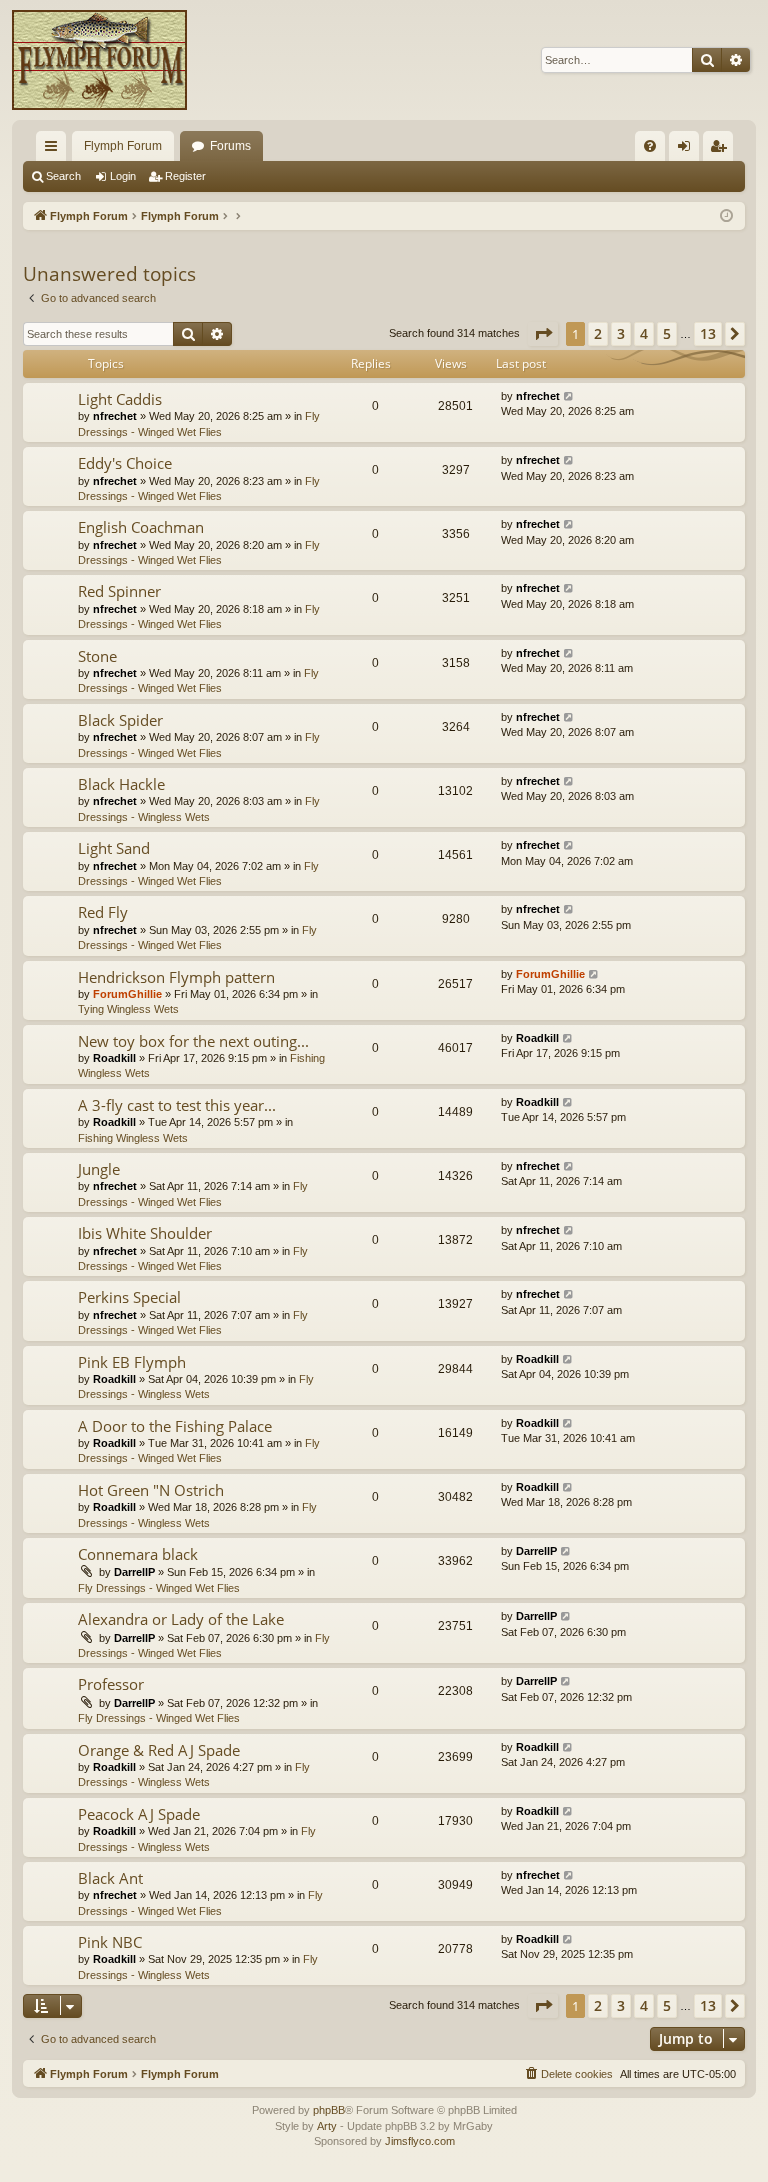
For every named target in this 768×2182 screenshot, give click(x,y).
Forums (230, 146)
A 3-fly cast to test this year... (177, 1105)
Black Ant (110, 1878)
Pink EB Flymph (132, 1362)
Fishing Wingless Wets (133, 1138)
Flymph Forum (123, 146)
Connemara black (138, 1554)
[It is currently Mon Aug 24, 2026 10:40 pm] (726, 216)
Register (185, 176)
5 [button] (667, 333)
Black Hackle (121, 784)
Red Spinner (119, 591)
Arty (327, 2126)
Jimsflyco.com (420, 2141)
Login (123, 176)
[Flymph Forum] (99, 60)
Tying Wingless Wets (128, 1009)
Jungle (99, 1169)
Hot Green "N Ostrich (151, 1490)
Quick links (55, 150)
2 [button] (598, 333)
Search (63, 176)
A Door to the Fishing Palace (175, 1426)
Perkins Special (129, 1297)
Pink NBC (110, 1942)
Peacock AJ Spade (139, 1814)
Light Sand (114, 848)
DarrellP (134, 1572)
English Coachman (141, 527)
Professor (111, 1684)
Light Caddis (120, 399)
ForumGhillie (127, 994)
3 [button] (621, 333)
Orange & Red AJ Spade (159, 1750)
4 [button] (644, 333)
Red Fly (103, 912)
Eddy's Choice (125, 463)
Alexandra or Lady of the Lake (181, 1619)
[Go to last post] (569, 396)
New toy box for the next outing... (193, 1041)
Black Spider (120, 720)
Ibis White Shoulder (145, 1233)
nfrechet (115, 416)
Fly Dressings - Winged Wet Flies (159, 1588)
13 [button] (708, 333)
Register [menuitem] (722, 150)
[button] (543, 334)
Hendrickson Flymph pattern (176, 977)
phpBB (329, 2110)
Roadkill (114, 1058)
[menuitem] (650, 146)
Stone (97, 656)
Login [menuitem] (688, 150)
